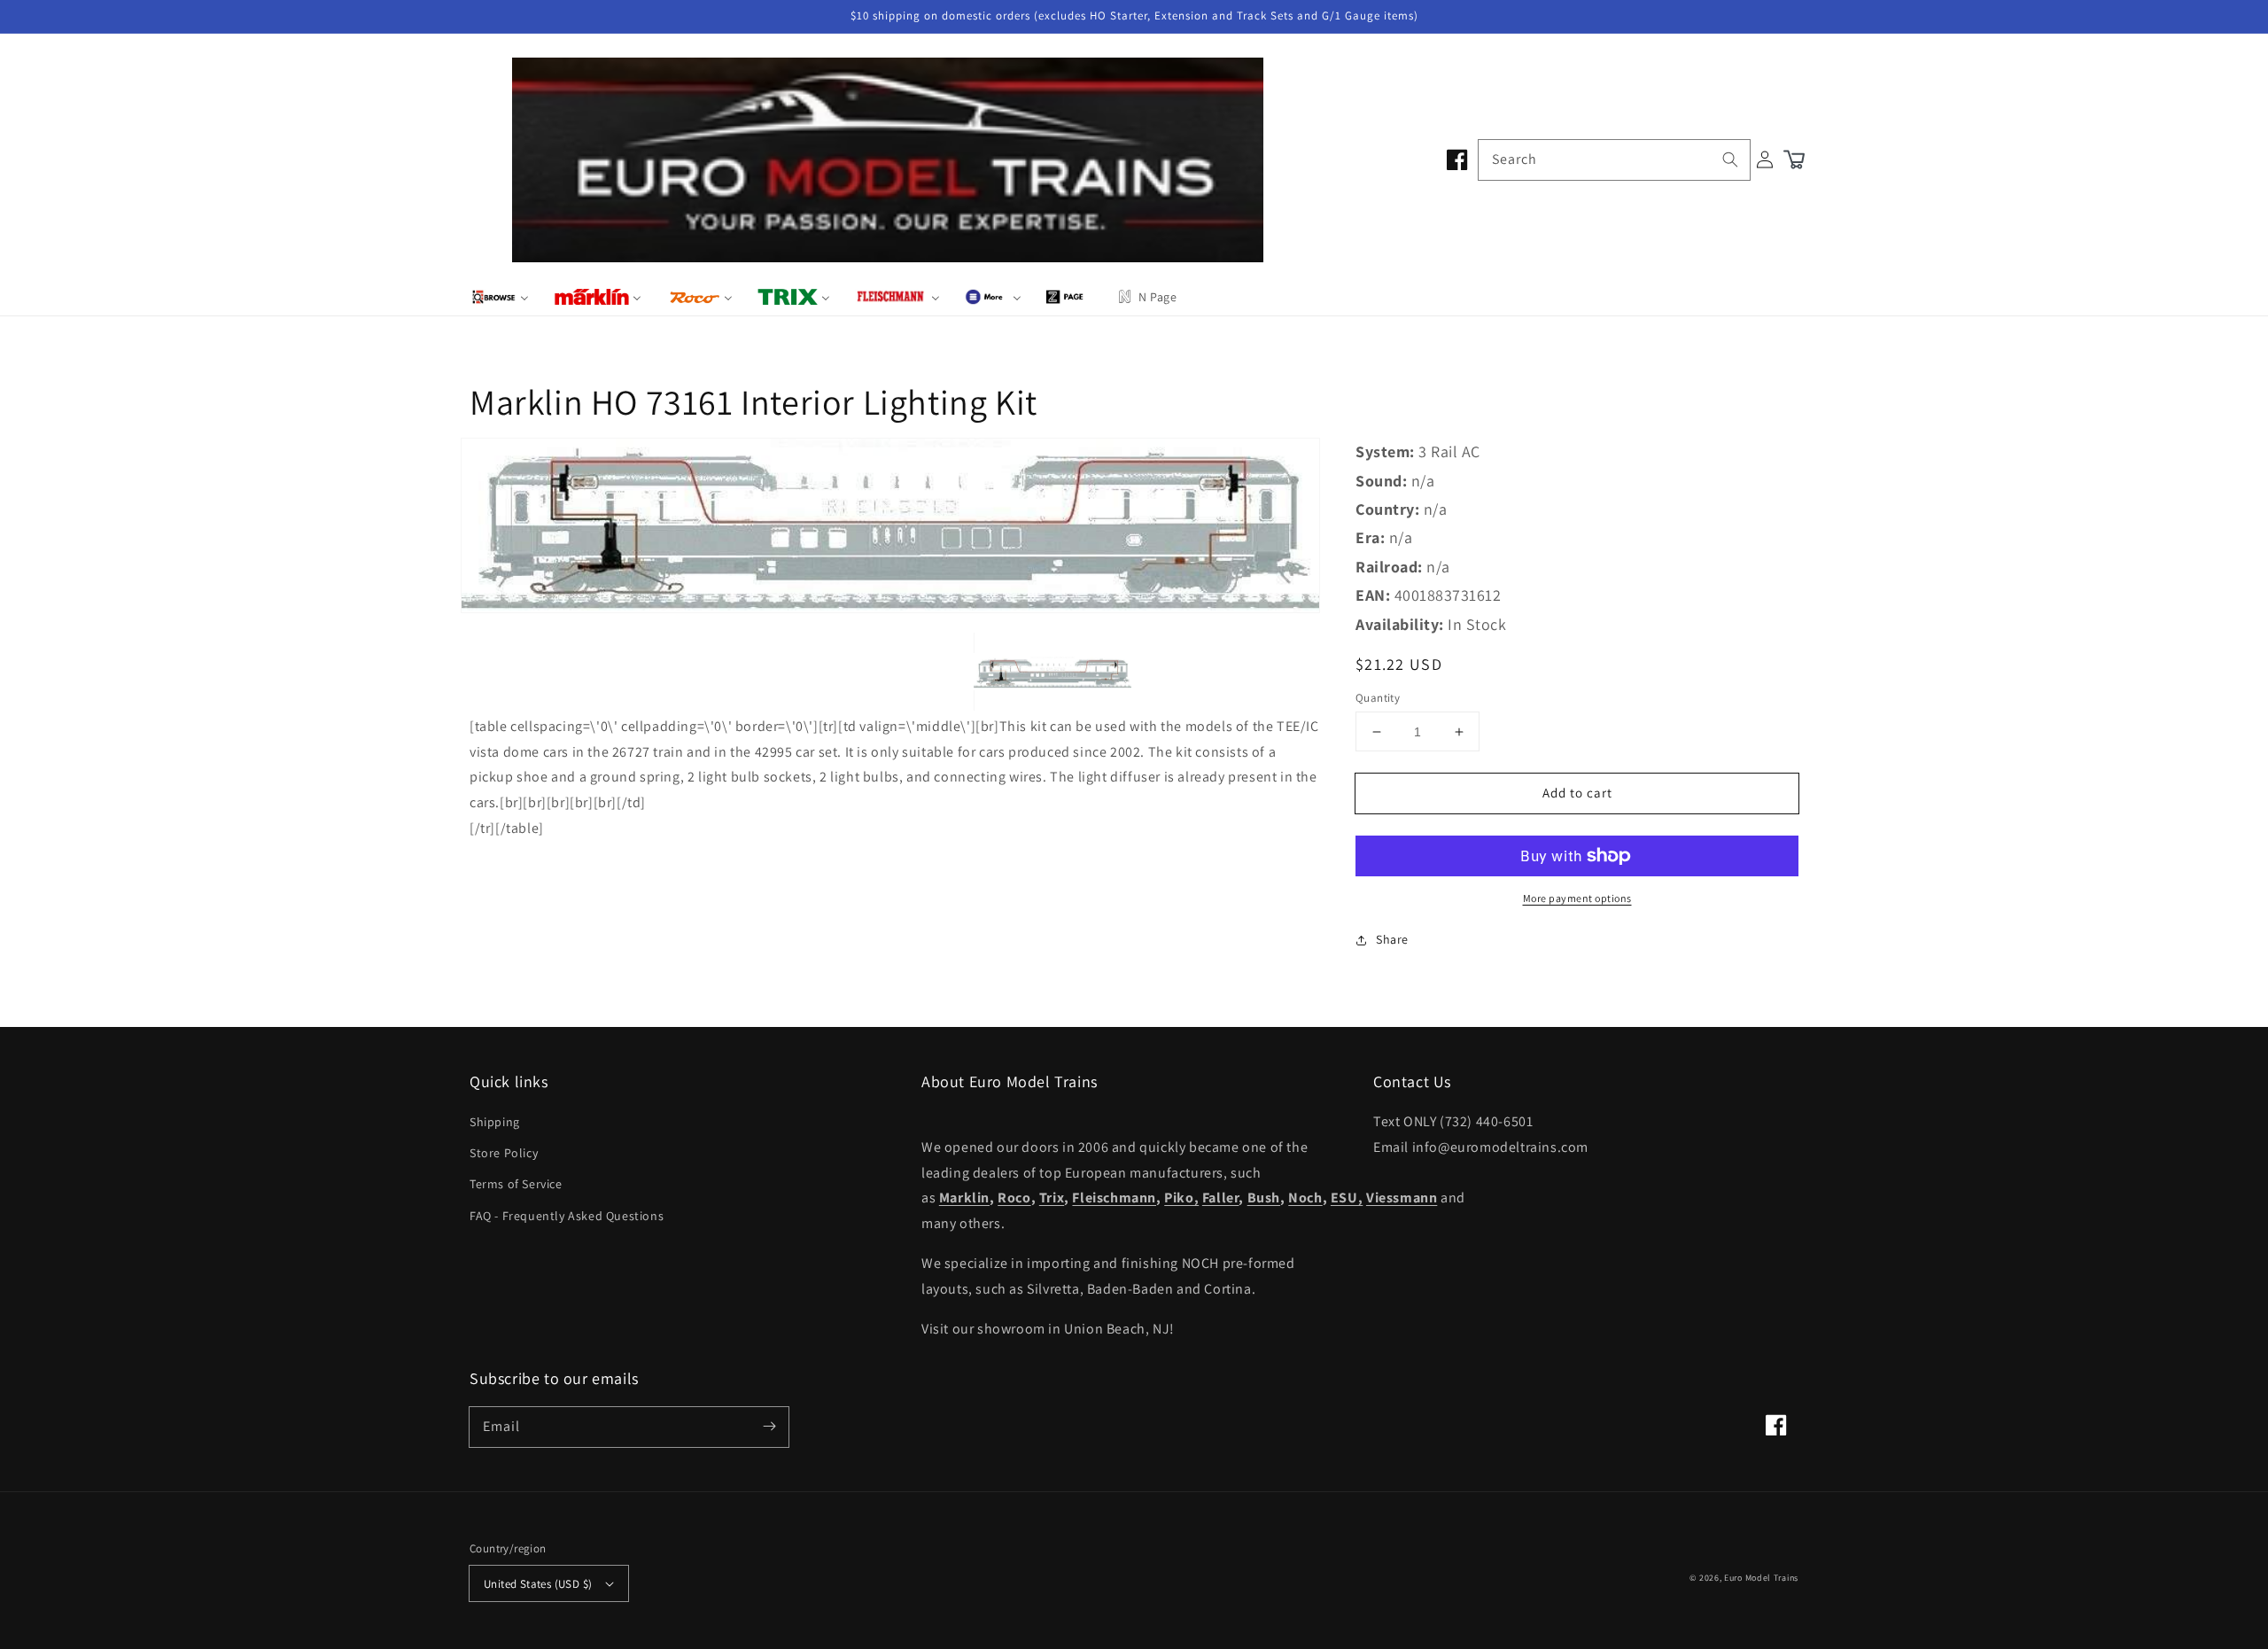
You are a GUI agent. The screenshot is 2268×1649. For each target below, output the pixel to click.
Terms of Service (516, 1184)
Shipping (495, 1122)
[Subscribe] (769, 1427)
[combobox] (1614, 160)
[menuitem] (500, 297)
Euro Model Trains (1761, 1578)
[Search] (1730, 159)
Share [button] (1392, 939)
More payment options (1577, 898)
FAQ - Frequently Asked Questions (567, 1216)
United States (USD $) (538, 1584)
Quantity (1378, 698)
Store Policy (504, 1153)
